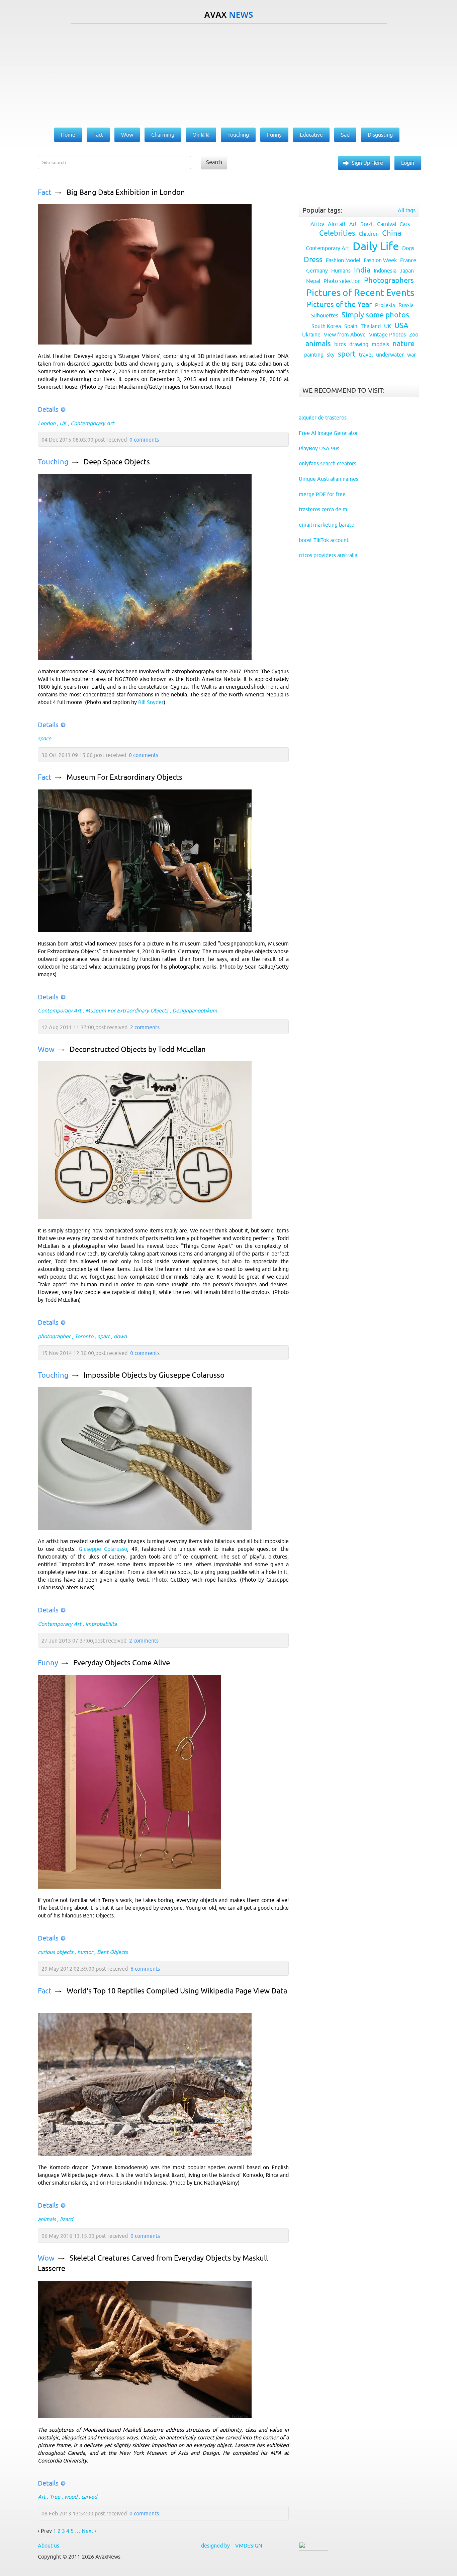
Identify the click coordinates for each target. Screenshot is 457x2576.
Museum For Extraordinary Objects (124, 777)
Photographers (389, 280)
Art (42, 2497)
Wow (46, 1049)
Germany (317, 271)
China (392, 233)
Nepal (313, 281)
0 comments (144, 440)
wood (71, 2497)
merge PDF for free (322, 494)
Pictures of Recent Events (360, 293)
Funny (48, 1663)
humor (85, 1952)
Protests (385, 305)
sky (331, 355)
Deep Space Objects (117, 462)
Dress (313, 260)
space (44, 738)
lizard (66, 2219)
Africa (317, 224)
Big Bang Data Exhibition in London (126, 192)
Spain (351, 326)
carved (89, 2497)
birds (340, 344)
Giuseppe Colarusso (103, 1549)
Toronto (84, 1336)
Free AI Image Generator (328, 433)
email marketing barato (327, 525)
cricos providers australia (328, 555)
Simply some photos (375, 315)
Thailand (371, 326)
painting (314, 355)
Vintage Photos (387, 334)
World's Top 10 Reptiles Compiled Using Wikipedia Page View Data (177, 1991)
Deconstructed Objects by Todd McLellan (138, 1049)
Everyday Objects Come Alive (122, 1663)
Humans (341, 271)
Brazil (367, 224)
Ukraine (311, 334)
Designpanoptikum (195, 1010)
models (380, 344)
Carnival (387, 224)
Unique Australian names (329, 479)
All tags (407, 210)
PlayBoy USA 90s (319, 448)
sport (347, 354)
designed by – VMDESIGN (232, 2546)
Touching (53, 462)
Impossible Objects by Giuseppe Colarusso (154, 1375)
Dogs (408, 248)
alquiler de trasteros (323, 418)
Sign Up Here (367, 163)
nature (403, 344)
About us (49, 2546)
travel (366, 355)
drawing (359, 344)
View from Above (345, 334)
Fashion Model (343, 260)
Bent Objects (112, 1952)
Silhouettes (325, 315)
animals (47, 2219)
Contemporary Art (92, 423)
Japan (407, 271)
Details (48, 409)
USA (401, 326)
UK (63, 423)
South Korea (326, 326)
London (47, 423)
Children (369, 234)
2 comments (145, 1027)
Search (214, 162)
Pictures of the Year (339, 305)
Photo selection (342, 281)
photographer (54, 1336)
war (412, 355)
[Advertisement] (229, 74)
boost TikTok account (324, 540)
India (362, 270)
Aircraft (337, 224)
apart (104, 1336)
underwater (390, 355)
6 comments (145, 1969)
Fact (45, 192)
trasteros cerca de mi (324, 509)
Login (408, 163)
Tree (55, 2497)
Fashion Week (380, 260)
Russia (406, 305)
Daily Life (376, 246)
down (120, 1336)
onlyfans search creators (328, 463)
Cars (405, 224)
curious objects (56, 1952)
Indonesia (385, 271)
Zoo (414, 334)
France (408, 260)
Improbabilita (101, 1624)
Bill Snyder (151, 702)
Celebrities (337, 233)
